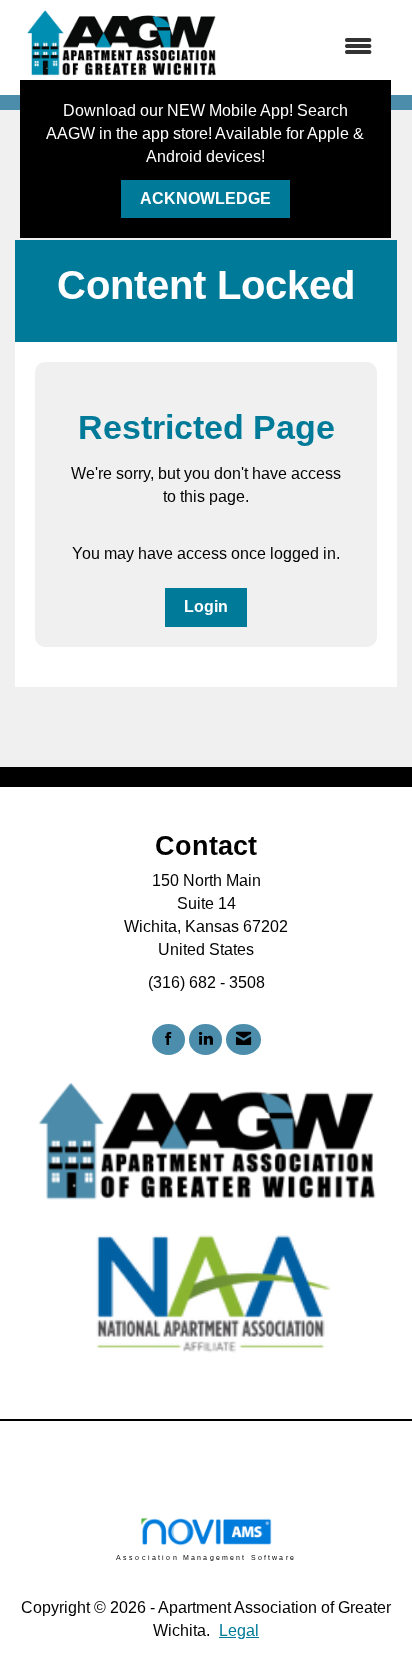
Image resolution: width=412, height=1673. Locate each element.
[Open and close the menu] (310, 47)
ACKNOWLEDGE (205, 198)
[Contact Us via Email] (243, 1039)
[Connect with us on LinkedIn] (205, 1039)
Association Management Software (206, 1557)
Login (206, 606)
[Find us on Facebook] (168, 1039)
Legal (239, 1630)
